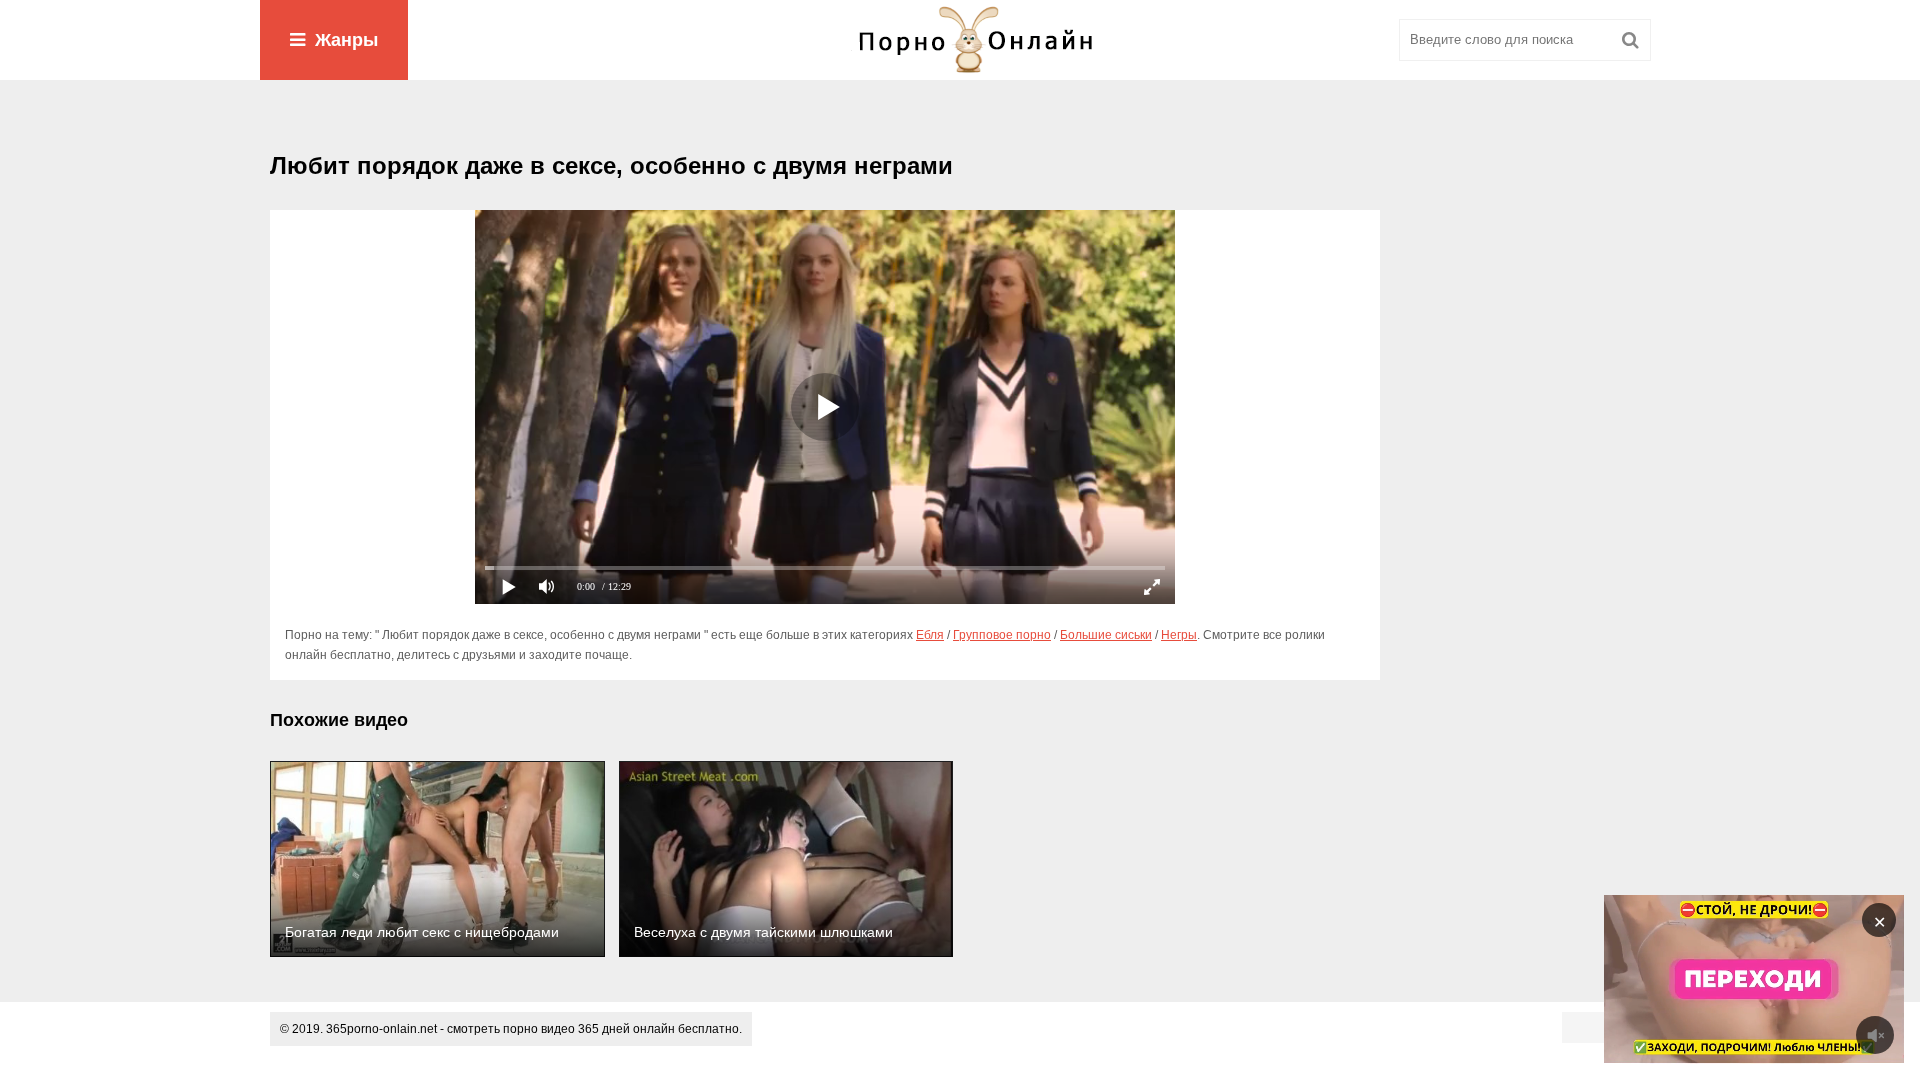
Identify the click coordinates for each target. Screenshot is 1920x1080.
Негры (1179, 635)
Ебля (930, 635)
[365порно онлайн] (960, 40)
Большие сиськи (1106, 635)
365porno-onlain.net (381, 1029)
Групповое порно (1002, 635)
